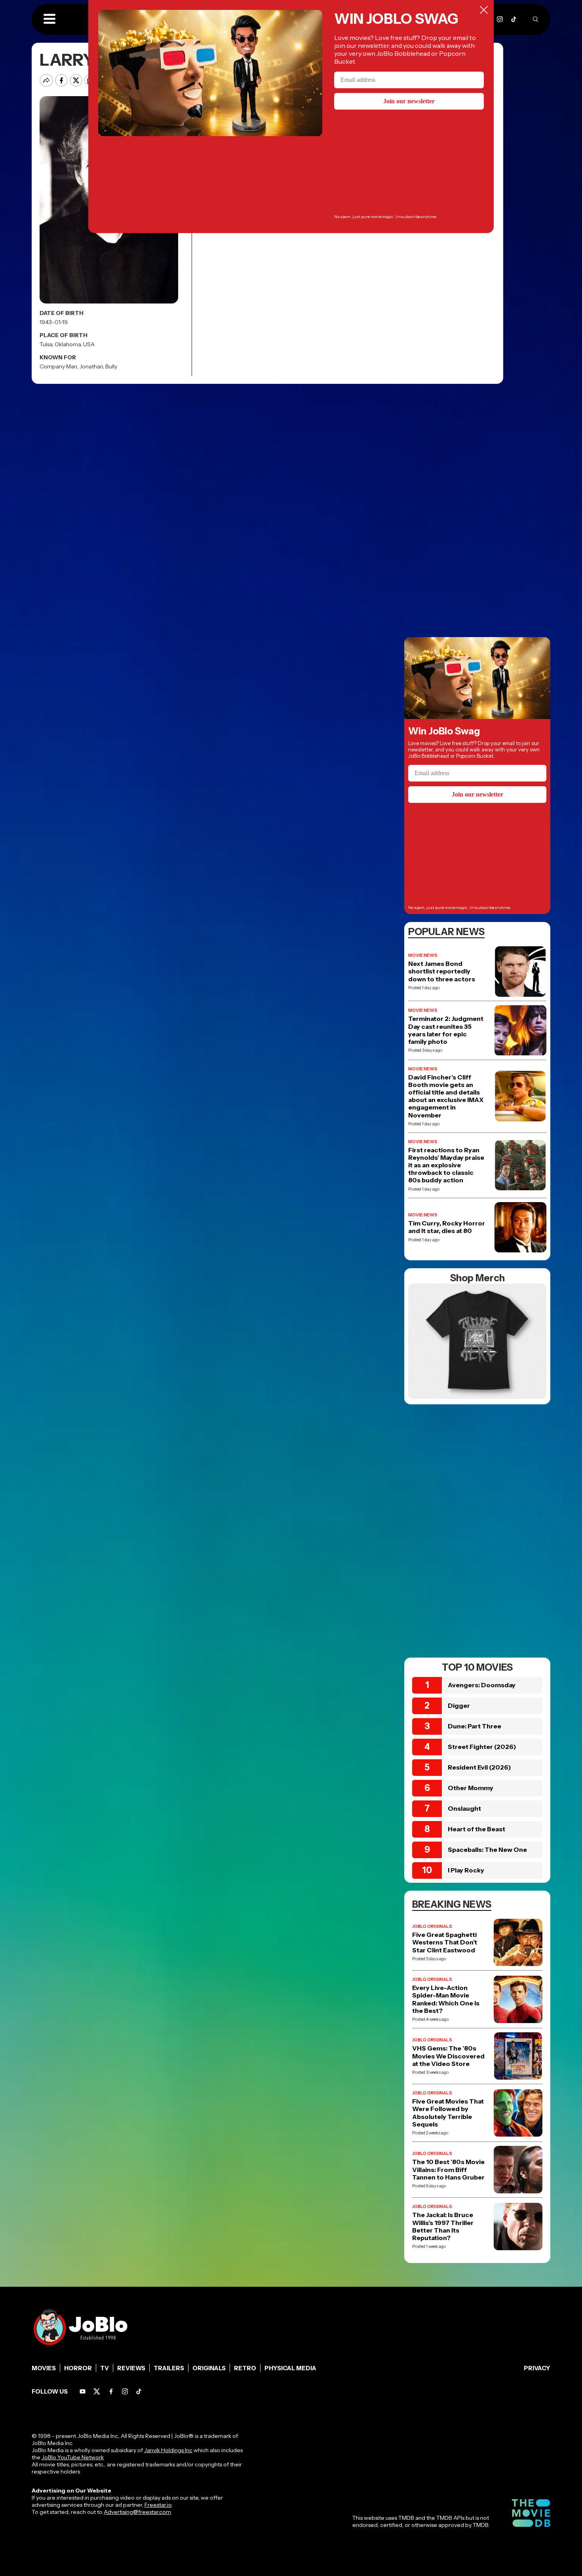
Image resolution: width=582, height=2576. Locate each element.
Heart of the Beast (476, 1829)
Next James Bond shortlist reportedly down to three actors (442, 971)
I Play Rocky (466, 1870)
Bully (111, 366)
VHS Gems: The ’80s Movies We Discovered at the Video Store (448, 2056)
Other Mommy (471, 1788)
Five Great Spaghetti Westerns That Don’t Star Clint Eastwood (445, 1942)
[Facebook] (111, 2391)
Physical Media (290, 2368)
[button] (49, 19)
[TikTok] (514, 19)
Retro (245, 2368)
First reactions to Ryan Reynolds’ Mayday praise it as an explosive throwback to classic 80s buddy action (446, 1165)
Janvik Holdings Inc (168, 2450)
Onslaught (464, 1808)
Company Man (58, 366)
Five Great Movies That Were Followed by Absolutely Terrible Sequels (448, 2113)
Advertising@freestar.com (137, 2512)
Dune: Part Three (475, 1726)
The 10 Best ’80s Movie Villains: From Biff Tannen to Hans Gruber (448, 2169)
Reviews (131, 2368)
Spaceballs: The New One (487, 1849)
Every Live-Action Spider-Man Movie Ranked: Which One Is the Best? (446, 1999)
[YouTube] (83, 2391)
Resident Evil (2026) (479, 1767)
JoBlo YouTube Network (73, 2457)
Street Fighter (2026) (482, 1747)
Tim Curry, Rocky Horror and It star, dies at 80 (447, 1227)
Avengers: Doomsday (482, 1685)
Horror (78, 2368)
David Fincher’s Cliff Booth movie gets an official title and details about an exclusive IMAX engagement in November (446, 1096)
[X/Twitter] (97, 2391)
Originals (209, 2368)
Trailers (169, 2368)
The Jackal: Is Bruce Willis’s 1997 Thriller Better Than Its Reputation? (443, 2226)
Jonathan (91, 366)
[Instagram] (500, 19)
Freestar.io (158, 2505)
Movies (44, 2368)
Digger (459, 1705)
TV (105, 2368)
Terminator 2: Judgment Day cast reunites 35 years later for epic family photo (446, 1030)
